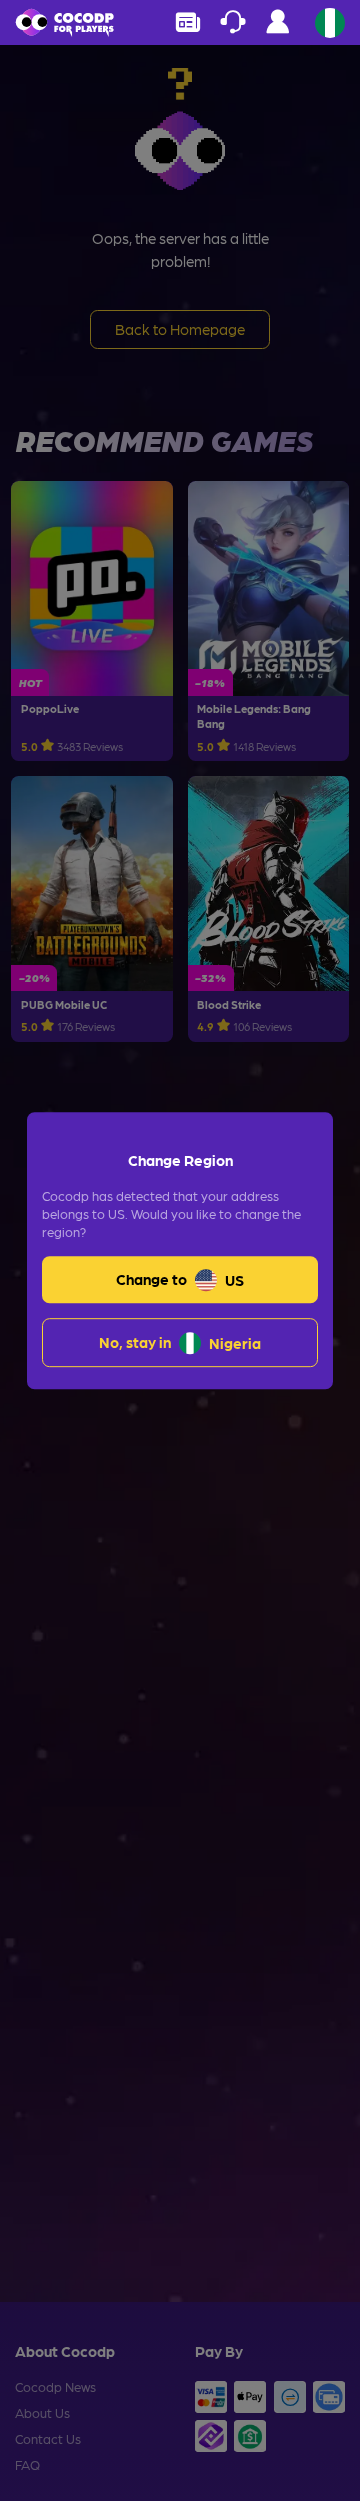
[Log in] (278, 27)
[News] (187, 22)
